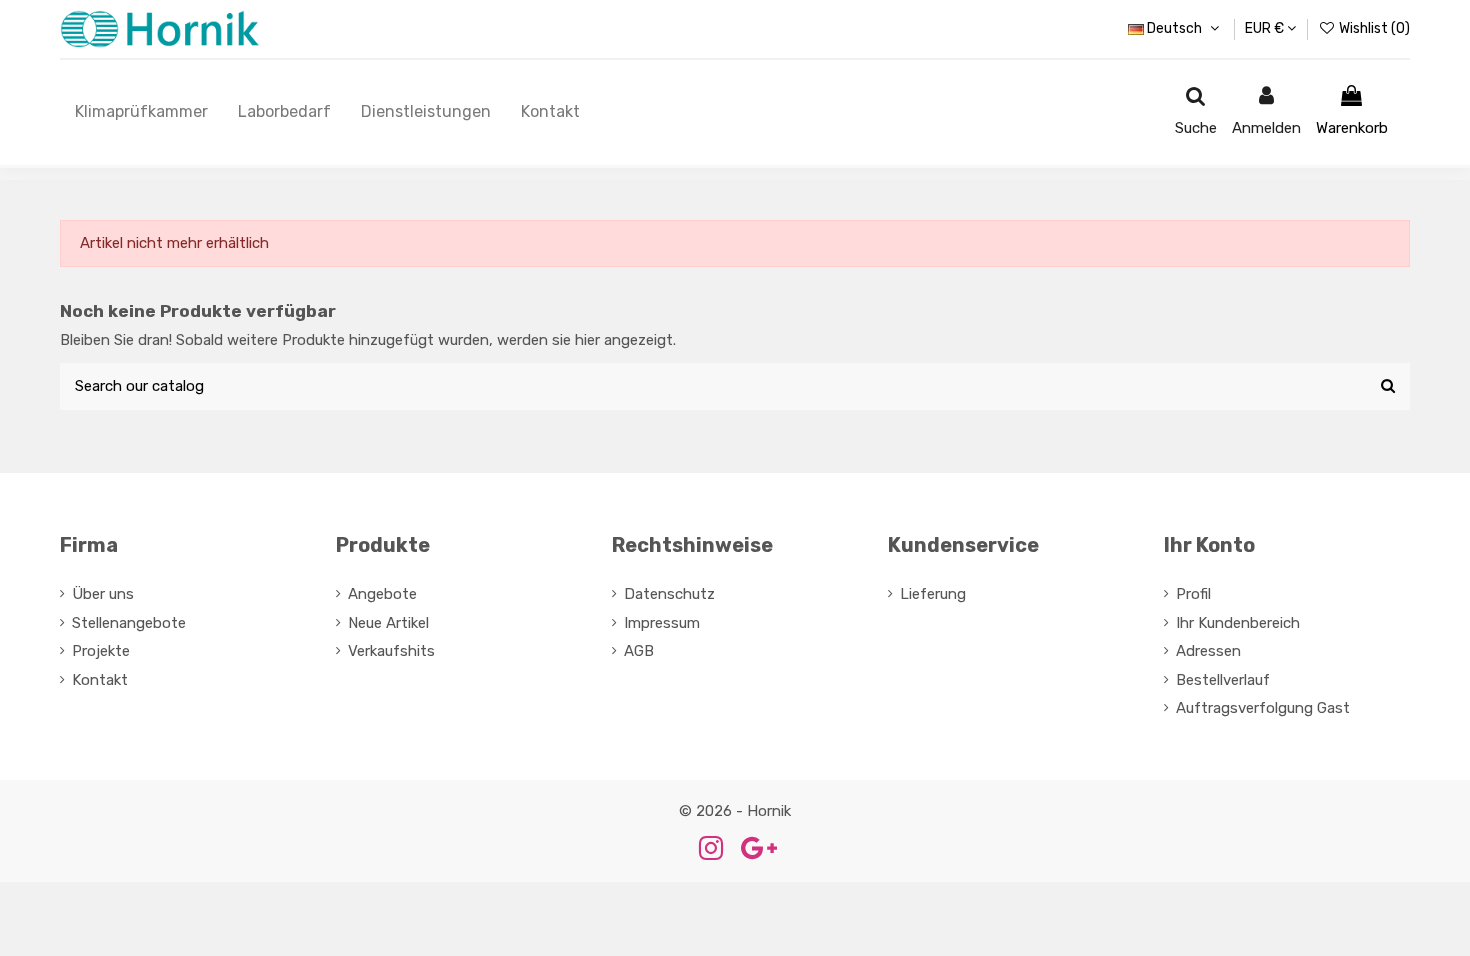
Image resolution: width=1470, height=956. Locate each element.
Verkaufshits (391, 651)
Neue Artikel (388, 623)
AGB (639, 651)
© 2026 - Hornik (735, 811)
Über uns (103, 594)
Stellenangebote (129, 623)
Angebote (382, 594)
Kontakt (100, 680)
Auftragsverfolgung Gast (1263, 708)
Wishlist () (1373, 28)
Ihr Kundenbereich (1238, 623)
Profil (1193, 594)
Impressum (662, 623)
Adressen (1208, 651)
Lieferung (933, 594)
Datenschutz (669, 594)
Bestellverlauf (1223, 680)
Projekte (101, 651)
